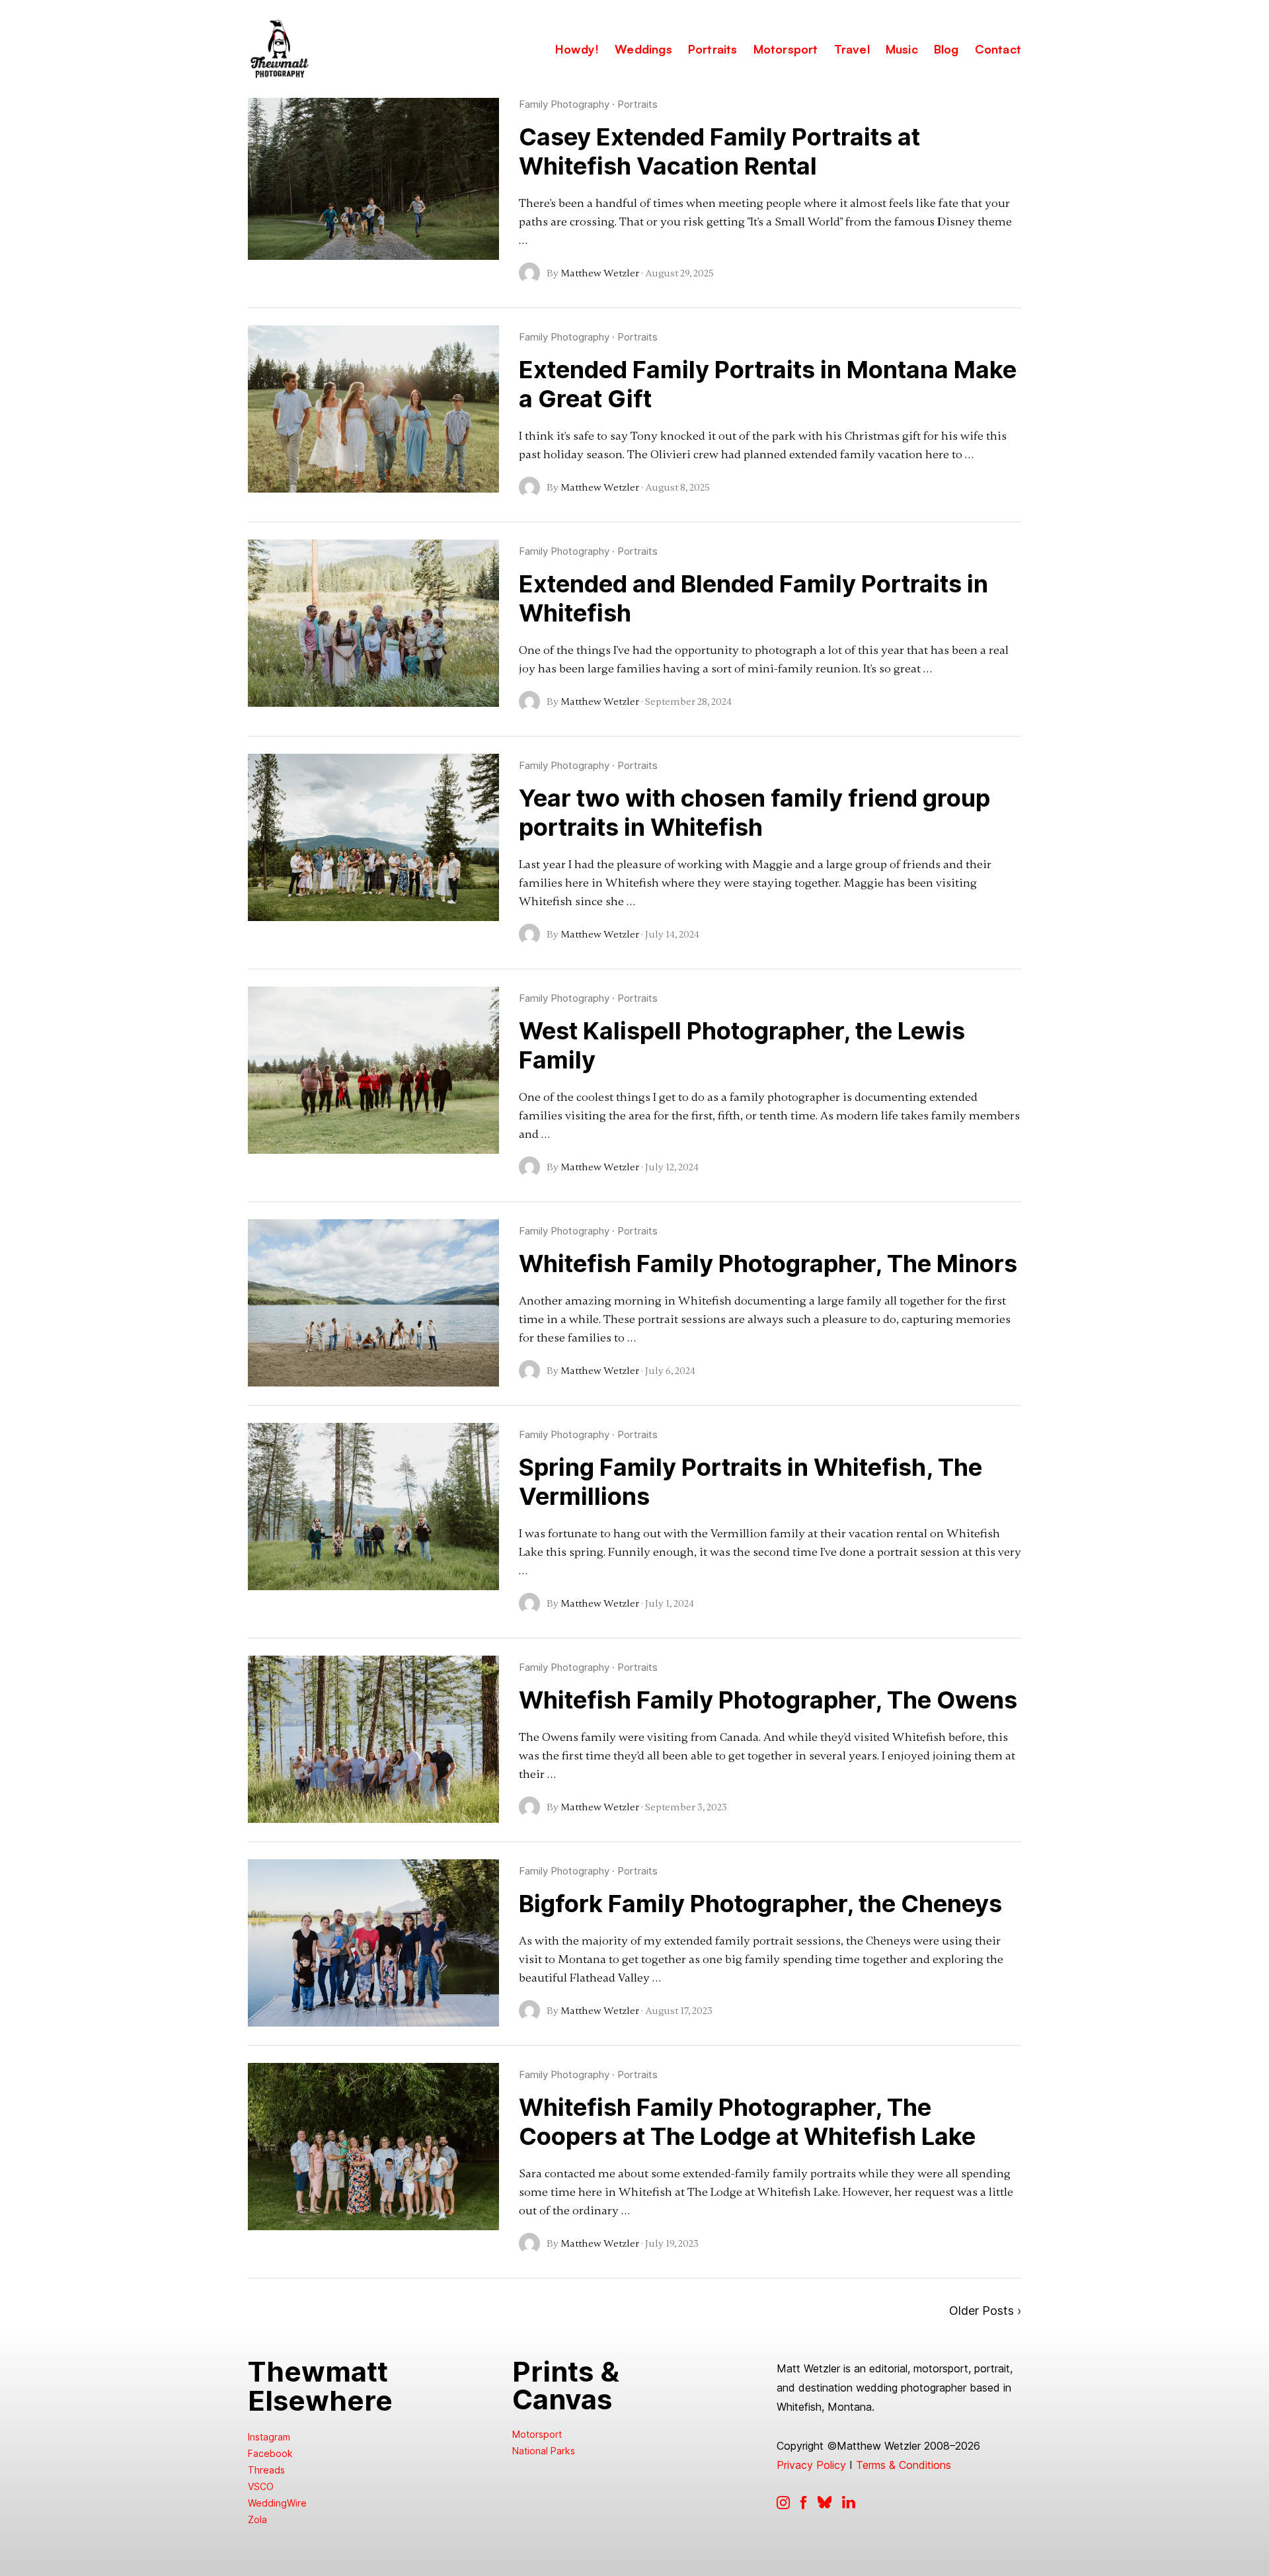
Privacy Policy (811, 2465)
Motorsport (537, 2434)
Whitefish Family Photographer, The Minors (768, 1264)
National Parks (544, 2451)
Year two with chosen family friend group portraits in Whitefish (754, 813)
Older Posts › (985, 2311)
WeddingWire (277, 2503)
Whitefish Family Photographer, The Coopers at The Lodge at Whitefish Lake (747, 2122)
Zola (257, 2519)
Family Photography (564, 104)
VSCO (261, 2486)
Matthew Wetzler (600, 273)
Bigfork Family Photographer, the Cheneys (760, 1904)
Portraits (637, 104)
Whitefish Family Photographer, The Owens (768, 1700)
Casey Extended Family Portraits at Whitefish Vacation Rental (719, 151)
